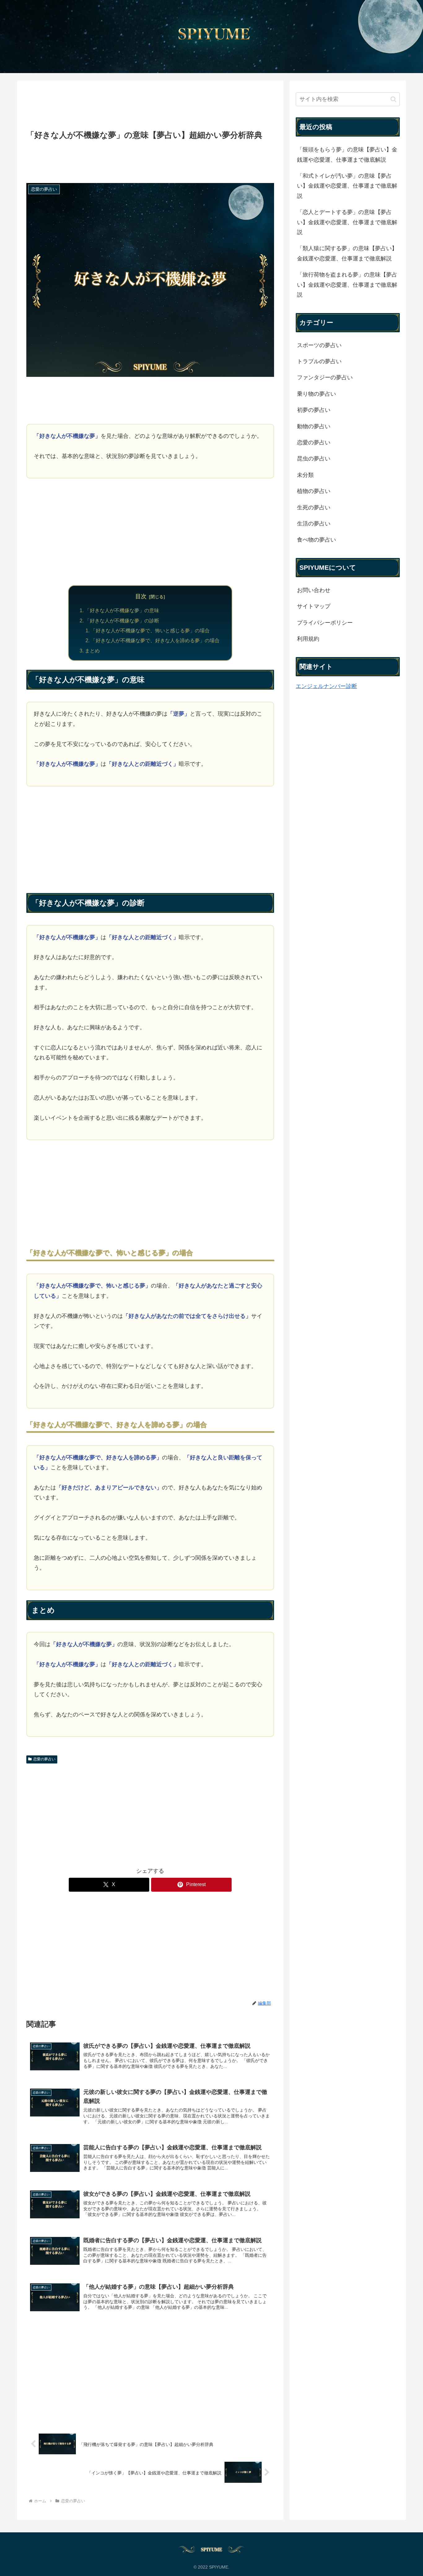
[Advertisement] (150, 106)
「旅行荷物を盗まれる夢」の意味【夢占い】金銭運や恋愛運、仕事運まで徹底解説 (347, 285)
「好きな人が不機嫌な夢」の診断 (122, 621)
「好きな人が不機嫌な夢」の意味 (122, 610)
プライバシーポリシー (325, 623)
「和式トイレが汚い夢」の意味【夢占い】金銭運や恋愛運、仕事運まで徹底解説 (347, 186)
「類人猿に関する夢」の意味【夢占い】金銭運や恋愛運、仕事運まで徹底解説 (347, 253)
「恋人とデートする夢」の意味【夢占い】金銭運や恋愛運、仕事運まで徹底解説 (347, 222)
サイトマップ (314, 606)
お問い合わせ (314, 590)
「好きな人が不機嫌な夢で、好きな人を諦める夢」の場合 (155, 640)
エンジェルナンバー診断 (326, 686)
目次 (141, 596)
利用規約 (308, 639)
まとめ (92, 651)
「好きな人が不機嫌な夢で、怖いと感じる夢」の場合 (150, 630)
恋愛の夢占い (44, 1759)
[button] (393, 99)
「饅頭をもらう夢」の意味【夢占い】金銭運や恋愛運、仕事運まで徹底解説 (347, 155)
